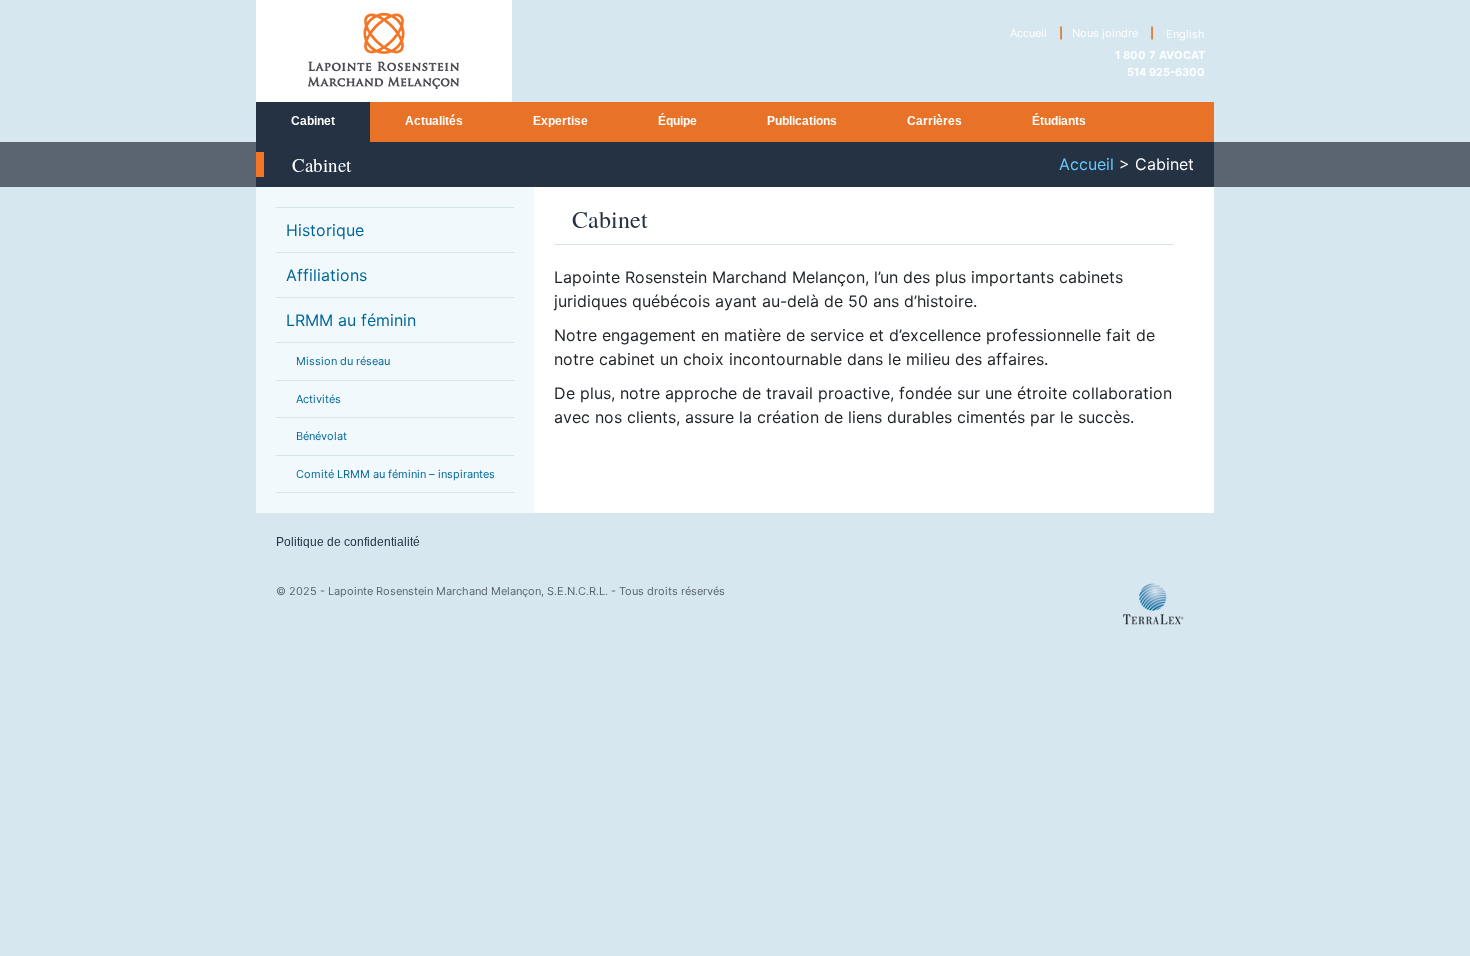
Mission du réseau (343, 361)
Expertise (560, 121)
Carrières (934, 121)
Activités (318, 399)
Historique (325, 230)
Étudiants (1059, 121)
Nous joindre (1105, 33)
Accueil (1028, 33)
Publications (802, 121)
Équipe (677, 121)
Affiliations (326, 275)
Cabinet (313, 121)
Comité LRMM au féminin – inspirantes (395, 474)
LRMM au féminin (351, 320)
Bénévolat (321, 436)
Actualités (434, 121)
